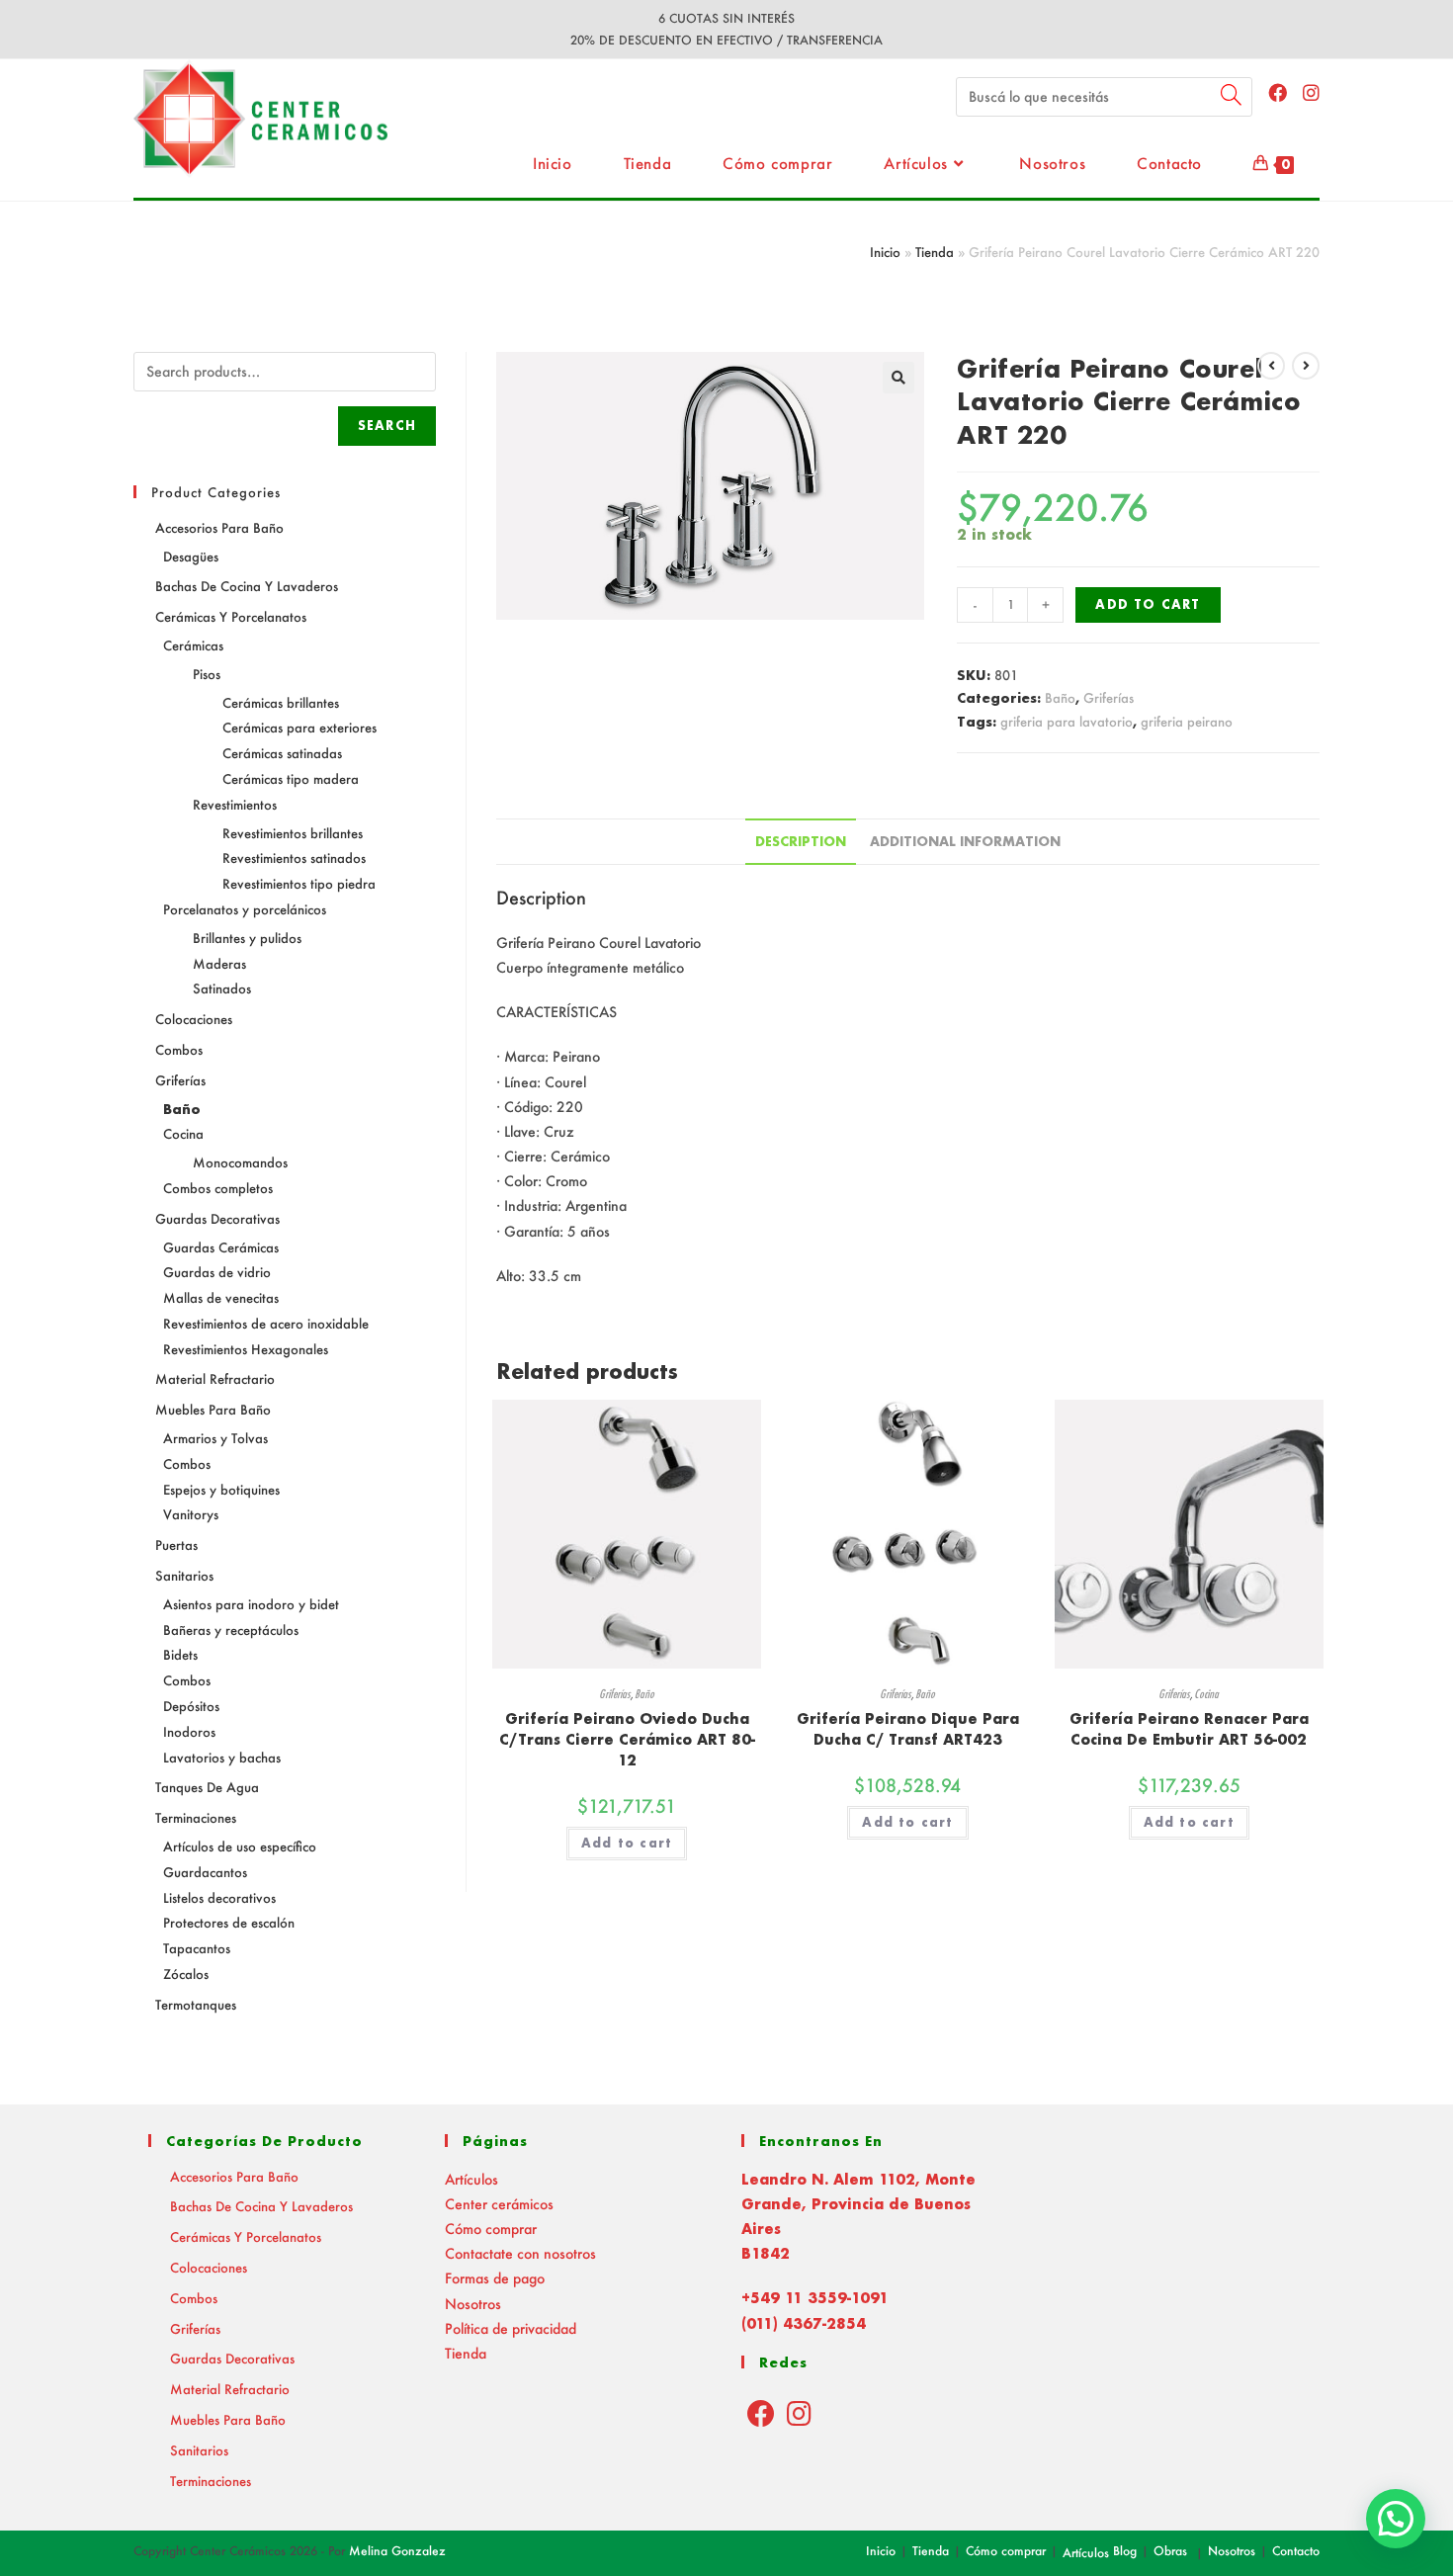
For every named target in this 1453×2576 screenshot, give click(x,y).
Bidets (180, 1654)
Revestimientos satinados (294, 858)
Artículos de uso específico (240, 1846)
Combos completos (218, 1188)
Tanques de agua (207, 1787)
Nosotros (473, 2304)
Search (387, 426)
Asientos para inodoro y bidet (251, 1604)
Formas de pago (495, 2278)
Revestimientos (235, 804)
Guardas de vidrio (217, 1272)
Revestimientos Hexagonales (246, 1349)
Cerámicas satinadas (282, 753)
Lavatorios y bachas (222, 1757)
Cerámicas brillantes (281, 702)
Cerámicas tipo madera (291, 778)
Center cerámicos (499, 2204)
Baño (1060, 697)
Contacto (1296, 2551)
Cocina (1206, 1694)
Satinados (222, 988)
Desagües (191, 556)
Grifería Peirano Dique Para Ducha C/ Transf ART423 (908, 1729)
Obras (1170, 2551)
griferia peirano (1187, 721)
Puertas (176, 1545)
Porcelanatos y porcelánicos (245, 909)
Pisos (207, 674)
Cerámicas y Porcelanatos (231, 616)
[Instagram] (799, 2413)
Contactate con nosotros (520, 2253)
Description (801, 841)
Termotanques (196, 2004)
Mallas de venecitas (221, 1297)
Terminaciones (196, 1817)
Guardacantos (205, 1872)
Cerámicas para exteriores (299, 727)
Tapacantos (197, 1948)
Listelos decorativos (219, 1897)
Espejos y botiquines (221, 1489)
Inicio (885, 252)
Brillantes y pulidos (247, 938)
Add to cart (1148, 604)
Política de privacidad (511, 2328)
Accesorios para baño (219, 527)
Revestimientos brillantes (293, 833)
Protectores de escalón (229, 1922)
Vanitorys (191, 1514)
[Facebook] (761, 2413)
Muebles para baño (213, 1409)
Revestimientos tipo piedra (299, 883)
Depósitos (191, 1706)
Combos (179, 1049)
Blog (1125, 2551)
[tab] (801, 842)
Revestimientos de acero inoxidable (266, 1323)
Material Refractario (215, 1378)
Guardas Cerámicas (221, 1247)
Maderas (219, 963)
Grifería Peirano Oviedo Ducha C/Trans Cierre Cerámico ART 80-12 (627, 1739)
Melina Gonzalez (397, 2551)
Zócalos (186, 1974)
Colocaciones (194, 1019)
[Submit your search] (1233, 94)
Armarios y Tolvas (215, 1438)
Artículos (471, 2179)
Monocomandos (240, 1162)
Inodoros (189, 1731)
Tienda (935, 252)
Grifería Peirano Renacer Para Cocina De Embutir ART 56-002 (1189, 1729)
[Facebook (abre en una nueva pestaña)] (1278, 92)
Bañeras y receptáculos (231, 1630)
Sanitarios (184, 1575)
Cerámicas (193, 645)
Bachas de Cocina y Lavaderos (247, 586)
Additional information (965, 841)
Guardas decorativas (217, 1218)
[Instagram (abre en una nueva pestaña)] (1311, 92)
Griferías (1109, 697)
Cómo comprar (491, 2229)
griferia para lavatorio (1067, 721)
